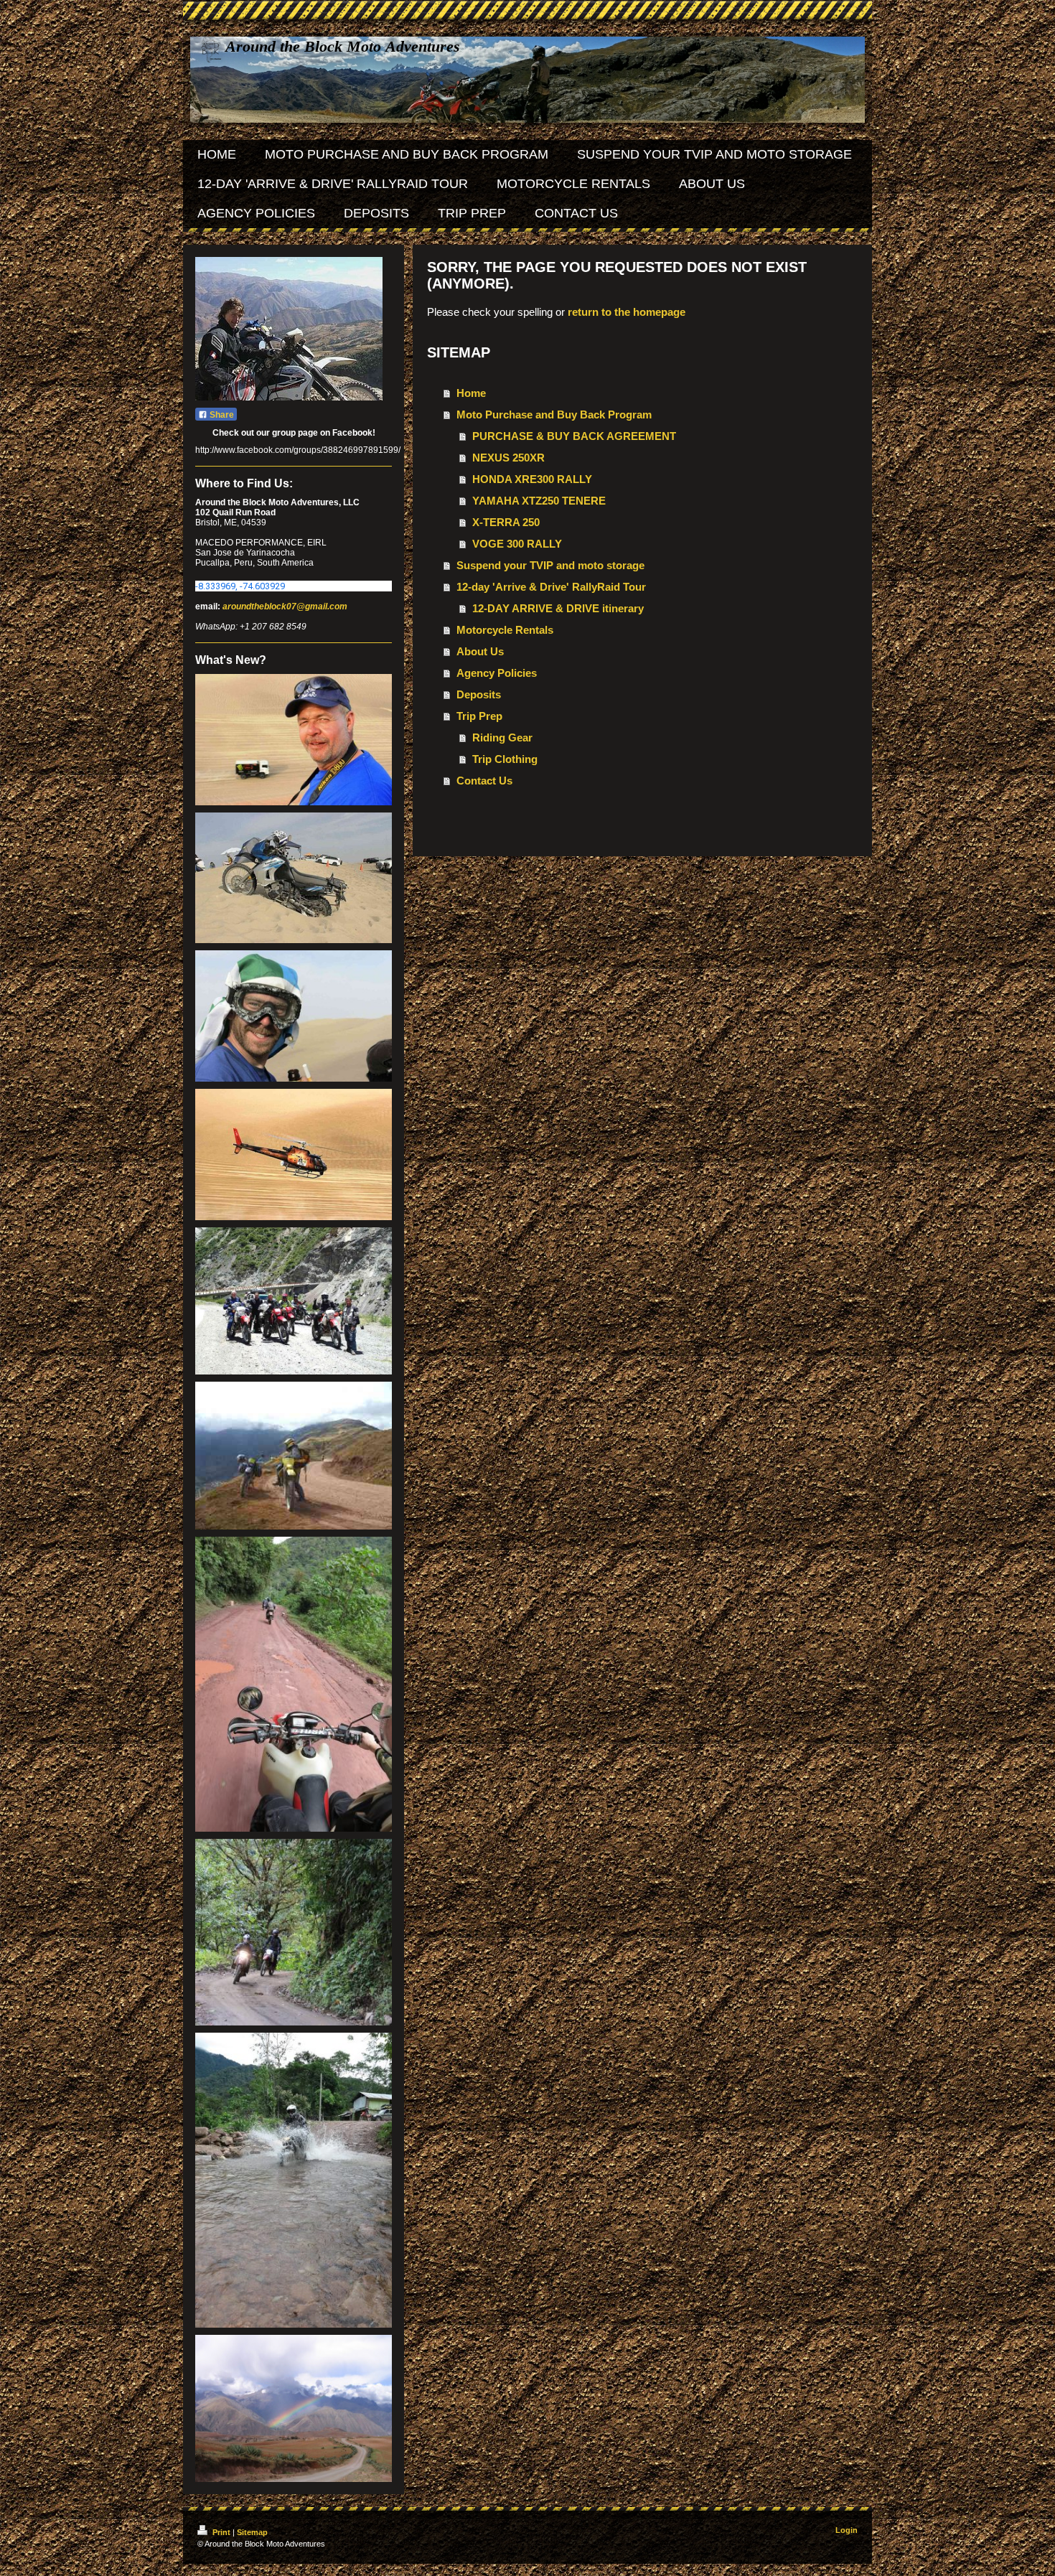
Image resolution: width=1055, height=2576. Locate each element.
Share (221, 415)
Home (471, 393)
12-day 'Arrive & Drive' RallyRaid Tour (551, 587)
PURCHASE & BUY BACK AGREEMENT (574, 436)
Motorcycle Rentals (505, 630)
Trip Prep (479, 716)
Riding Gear (502, 737)
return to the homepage (627, 312)
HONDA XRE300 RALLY (532, 479)
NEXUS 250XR (508, 458)
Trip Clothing (505, 759)
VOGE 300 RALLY (517, 544)
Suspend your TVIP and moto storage (550, 565)
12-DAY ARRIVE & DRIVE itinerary (558, 608)
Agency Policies (497, 673)
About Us (480, 651)
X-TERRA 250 (506, 522)
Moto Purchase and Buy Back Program (554, 414)
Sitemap (252, 2532)
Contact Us (484, 781)
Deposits (479, 694)
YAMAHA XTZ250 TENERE (539, 501)
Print (221, 2532)
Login (847, 2530)
